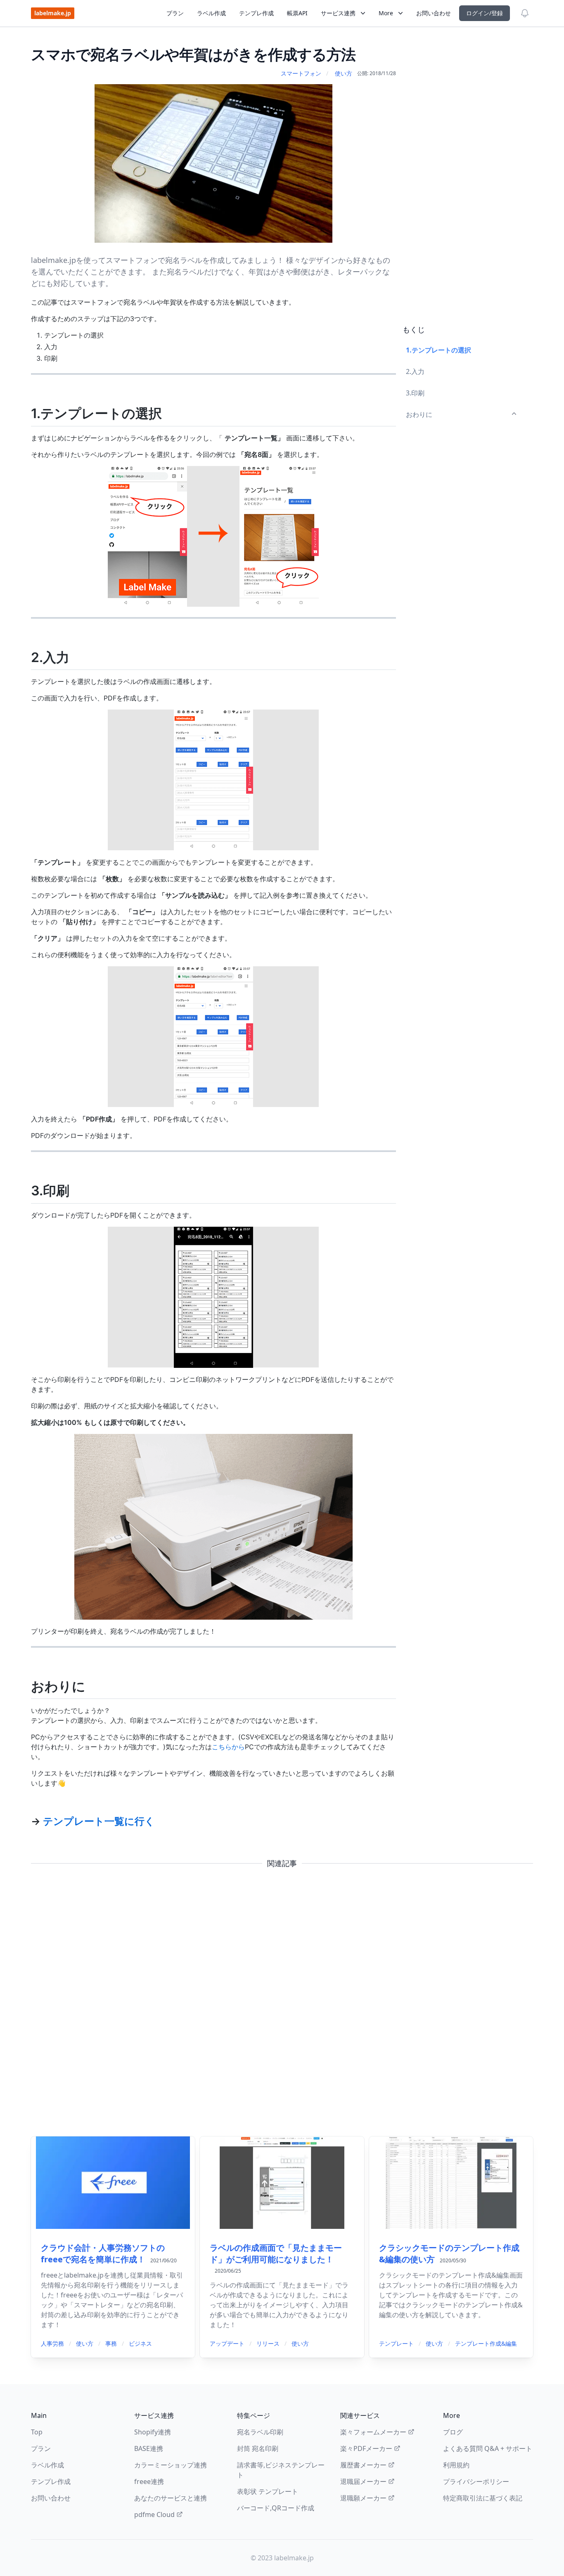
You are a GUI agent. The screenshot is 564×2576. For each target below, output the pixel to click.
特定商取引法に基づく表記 (483, 2498)
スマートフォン (301, 73)
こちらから (228, 1747)
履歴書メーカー (363, 2465)
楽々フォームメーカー (373, 2432)
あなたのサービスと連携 (171, 2498)
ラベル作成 (211, 13)
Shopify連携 (153, 2432)
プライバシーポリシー (476, 2481)
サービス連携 (338, 13)
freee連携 (149, 2481)
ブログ (453, 2432)
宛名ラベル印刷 (260, 2432)
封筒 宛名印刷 (258, 2448)
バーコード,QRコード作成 (276, 2508)
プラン (175, 13)
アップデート (227, 2343)
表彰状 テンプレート (268, 2491)
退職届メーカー (363, 2481)
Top (37, 2432)
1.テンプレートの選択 (438, 350)
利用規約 (456, 2465)
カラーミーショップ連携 (171, 2465)
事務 (111, 2343)
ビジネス (140, 2343)
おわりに (419, 414)
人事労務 (52, 2343)
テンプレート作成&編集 (486, 2343)
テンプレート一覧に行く (99, 1821)
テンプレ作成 (256, 13)
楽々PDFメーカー (366, 2448)
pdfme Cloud (154, 2514)
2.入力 (415, 371)
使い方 (344, 73)
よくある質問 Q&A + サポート (488, 2448)
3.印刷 (415, 393)
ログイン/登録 (485, 13)
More (386, 13)
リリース (268, 2343)
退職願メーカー (363, 2498)
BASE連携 (149, 2448)
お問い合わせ (434, 13)
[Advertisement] (464, 180)
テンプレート (396, 2343)
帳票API (297, 13)
